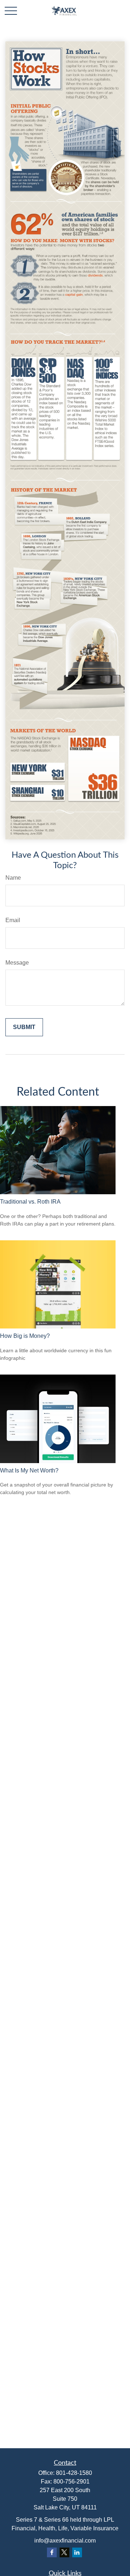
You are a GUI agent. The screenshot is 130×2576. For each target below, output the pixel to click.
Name (13, 878)
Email (13, 920)
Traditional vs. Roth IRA (30, 1202)
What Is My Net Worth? (29, 1470)
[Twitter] (64, 2552)
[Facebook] (52, 2552)
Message (17, 963)
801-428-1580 (74, 2473)
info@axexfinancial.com (65, 2541)
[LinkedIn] (77, 2552)
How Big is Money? (25, 1336)
